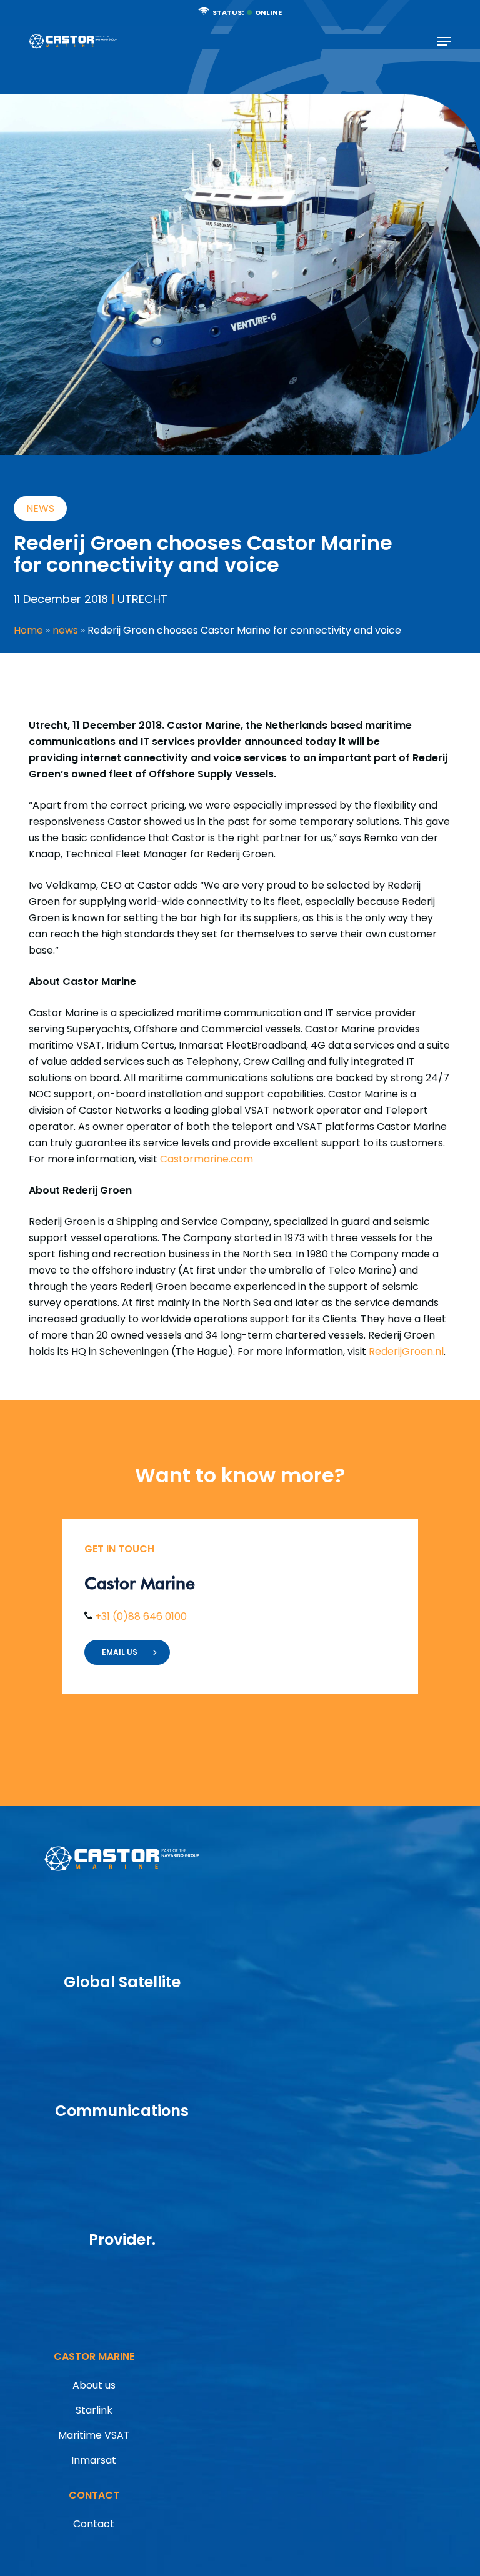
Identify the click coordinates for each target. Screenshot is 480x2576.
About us (94, 2385)
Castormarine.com (207, 1159)
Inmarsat (94, 2460)
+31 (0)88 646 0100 (140, 1616)
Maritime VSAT (94, 2435)
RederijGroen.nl (406, 1351)
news (65, 630)
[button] (444, 41)
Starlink (94, 2410)
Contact (94, 2524)
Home (28, 630)
